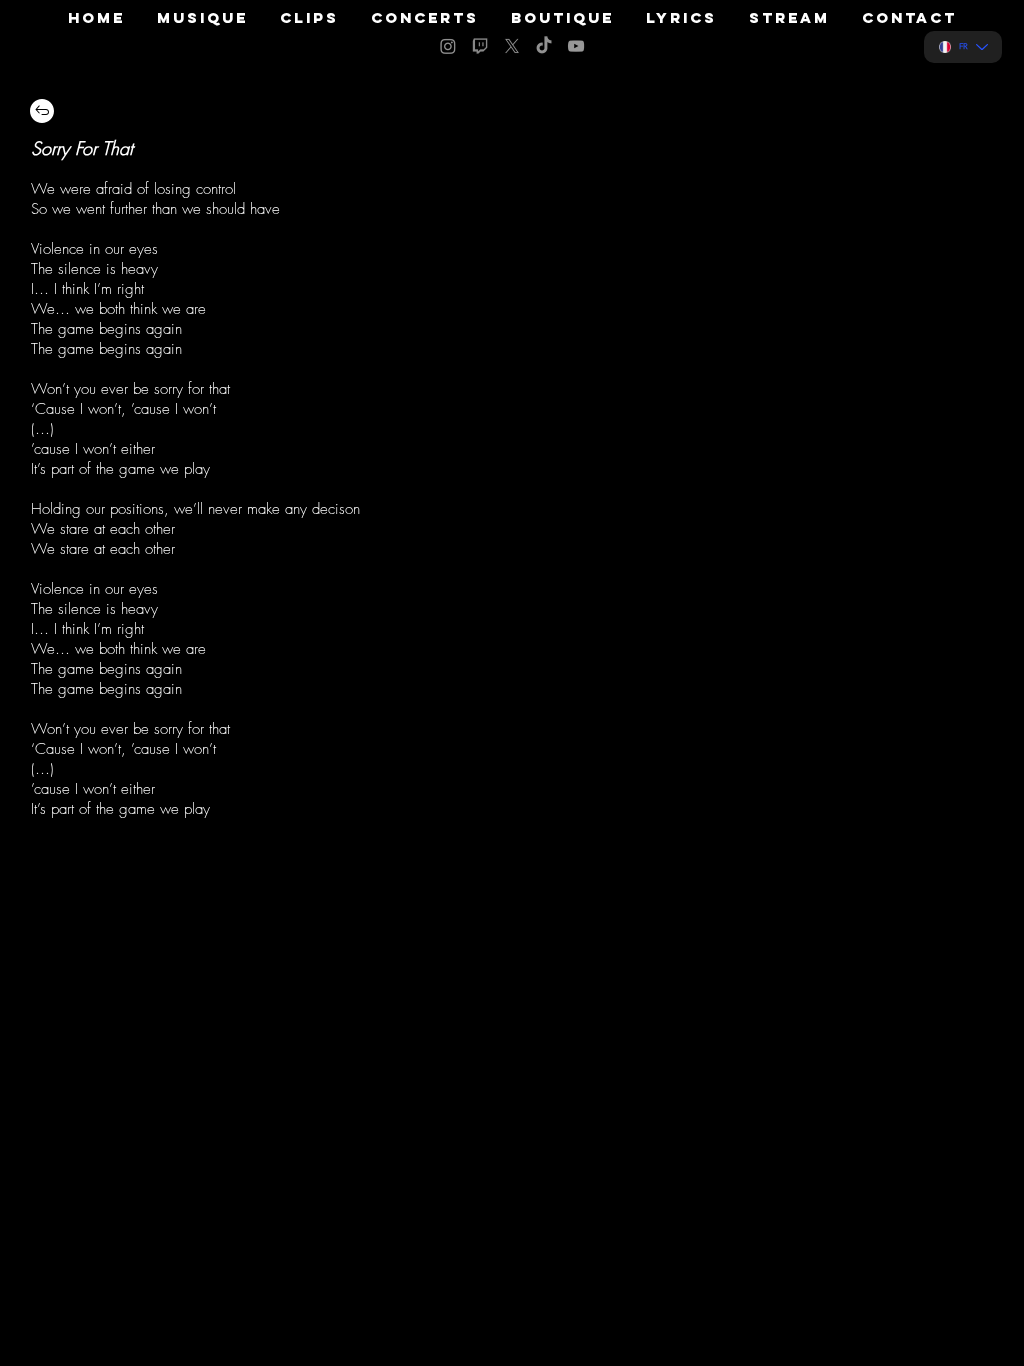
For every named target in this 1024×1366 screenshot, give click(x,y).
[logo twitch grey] (480, 46)
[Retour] (42, 111)
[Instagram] (448, 46)
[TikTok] (544, 46)
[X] (512, 46)
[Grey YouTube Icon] (576, 46)
